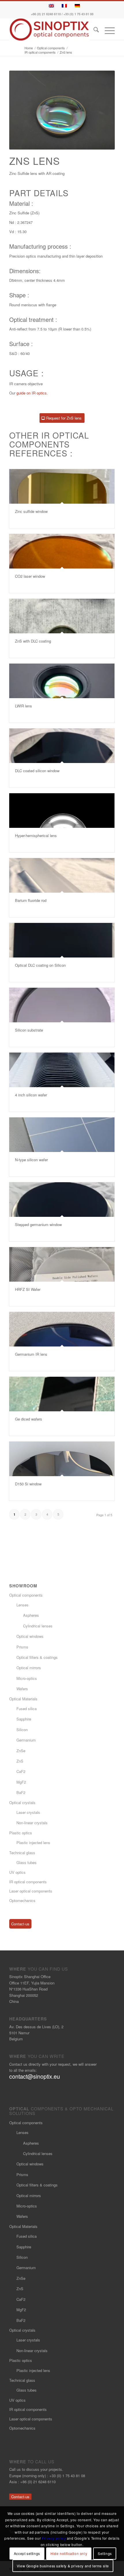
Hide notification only (69, 2553)
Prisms (22, 1647)
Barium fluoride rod (31, 900)
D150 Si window (28, 1484)
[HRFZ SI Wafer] (62, 1264)
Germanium (26, 1740)
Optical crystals (22, 1802)
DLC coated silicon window (37, 771)
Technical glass (22, 1853)
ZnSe (21, 1751)
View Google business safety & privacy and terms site (63, 2566)
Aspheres (31, 1615)
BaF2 (21, 1792)
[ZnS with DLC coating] (62, 616)
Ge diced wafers (29, 1419)
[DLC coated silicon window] (62, 746)
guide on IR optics (32, 393)
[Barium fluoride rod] (62, 875)
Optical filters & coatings (37, 1657)
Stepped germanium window (38, 1224)
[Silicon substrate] (62, 1005)
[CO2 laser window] (62, 551)
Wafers (22, 1689)
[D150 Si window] (62, 1459)
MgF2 (21, 1782)
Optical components (26, 1595)
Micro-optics (27, 1678)
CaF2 (21, 1771)
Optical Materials (23, 1699)
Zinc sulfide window (31, 511)
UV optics (17, 1872)
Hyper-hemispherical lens (36, 835)
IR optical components (28, 1882)
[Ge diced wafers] (62, 1394)
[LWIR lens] (62, 681)
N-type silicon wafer (31, 1160)
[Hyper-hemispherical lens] (62, 811)
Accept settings (27, 2553)
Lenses (22, 1605)
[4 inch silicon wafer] (62, 1070)
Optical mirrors (29, 1668)
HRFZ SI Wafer (28, 1289)
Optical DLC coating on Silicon (40, 965)
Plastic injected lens (33, 1843)
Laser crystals (28, 1812)
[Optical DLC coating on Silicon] (62, 940)
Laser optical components (31, 1891)
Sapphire (24, 1719)
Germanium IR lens (31, 1354)
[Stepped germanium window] (62, 1200)
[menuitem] (93, 30)
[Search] (93, 30)
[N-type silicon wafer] (62, 1135)
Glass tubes (27, 1862)
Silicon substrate (29, 1030)
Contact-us (20, 1924)
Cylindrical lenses (38, 1626)
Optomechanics (22, 1900)
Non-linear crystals (32, 1823)
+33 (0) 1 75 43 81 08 (78, 14)
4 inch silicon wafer (31, 1095)
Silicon (22, 1730)
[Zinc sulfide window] (62, 486)
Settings (105, 2553)
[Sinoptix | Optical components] (51, 30)
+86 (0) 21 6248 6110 (46, 14)
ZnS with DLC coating (33, 641)
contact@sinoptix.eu (35, 2076)
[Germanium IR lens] (62, 1329)
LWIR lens (24, 706)
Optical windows (30, 1636)
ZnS (20, 1761)
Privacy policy (54, 2538)
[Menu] (107, 30)
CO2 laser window (30, 576)
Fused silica (27, 1709)
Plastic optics (21, 1833)
